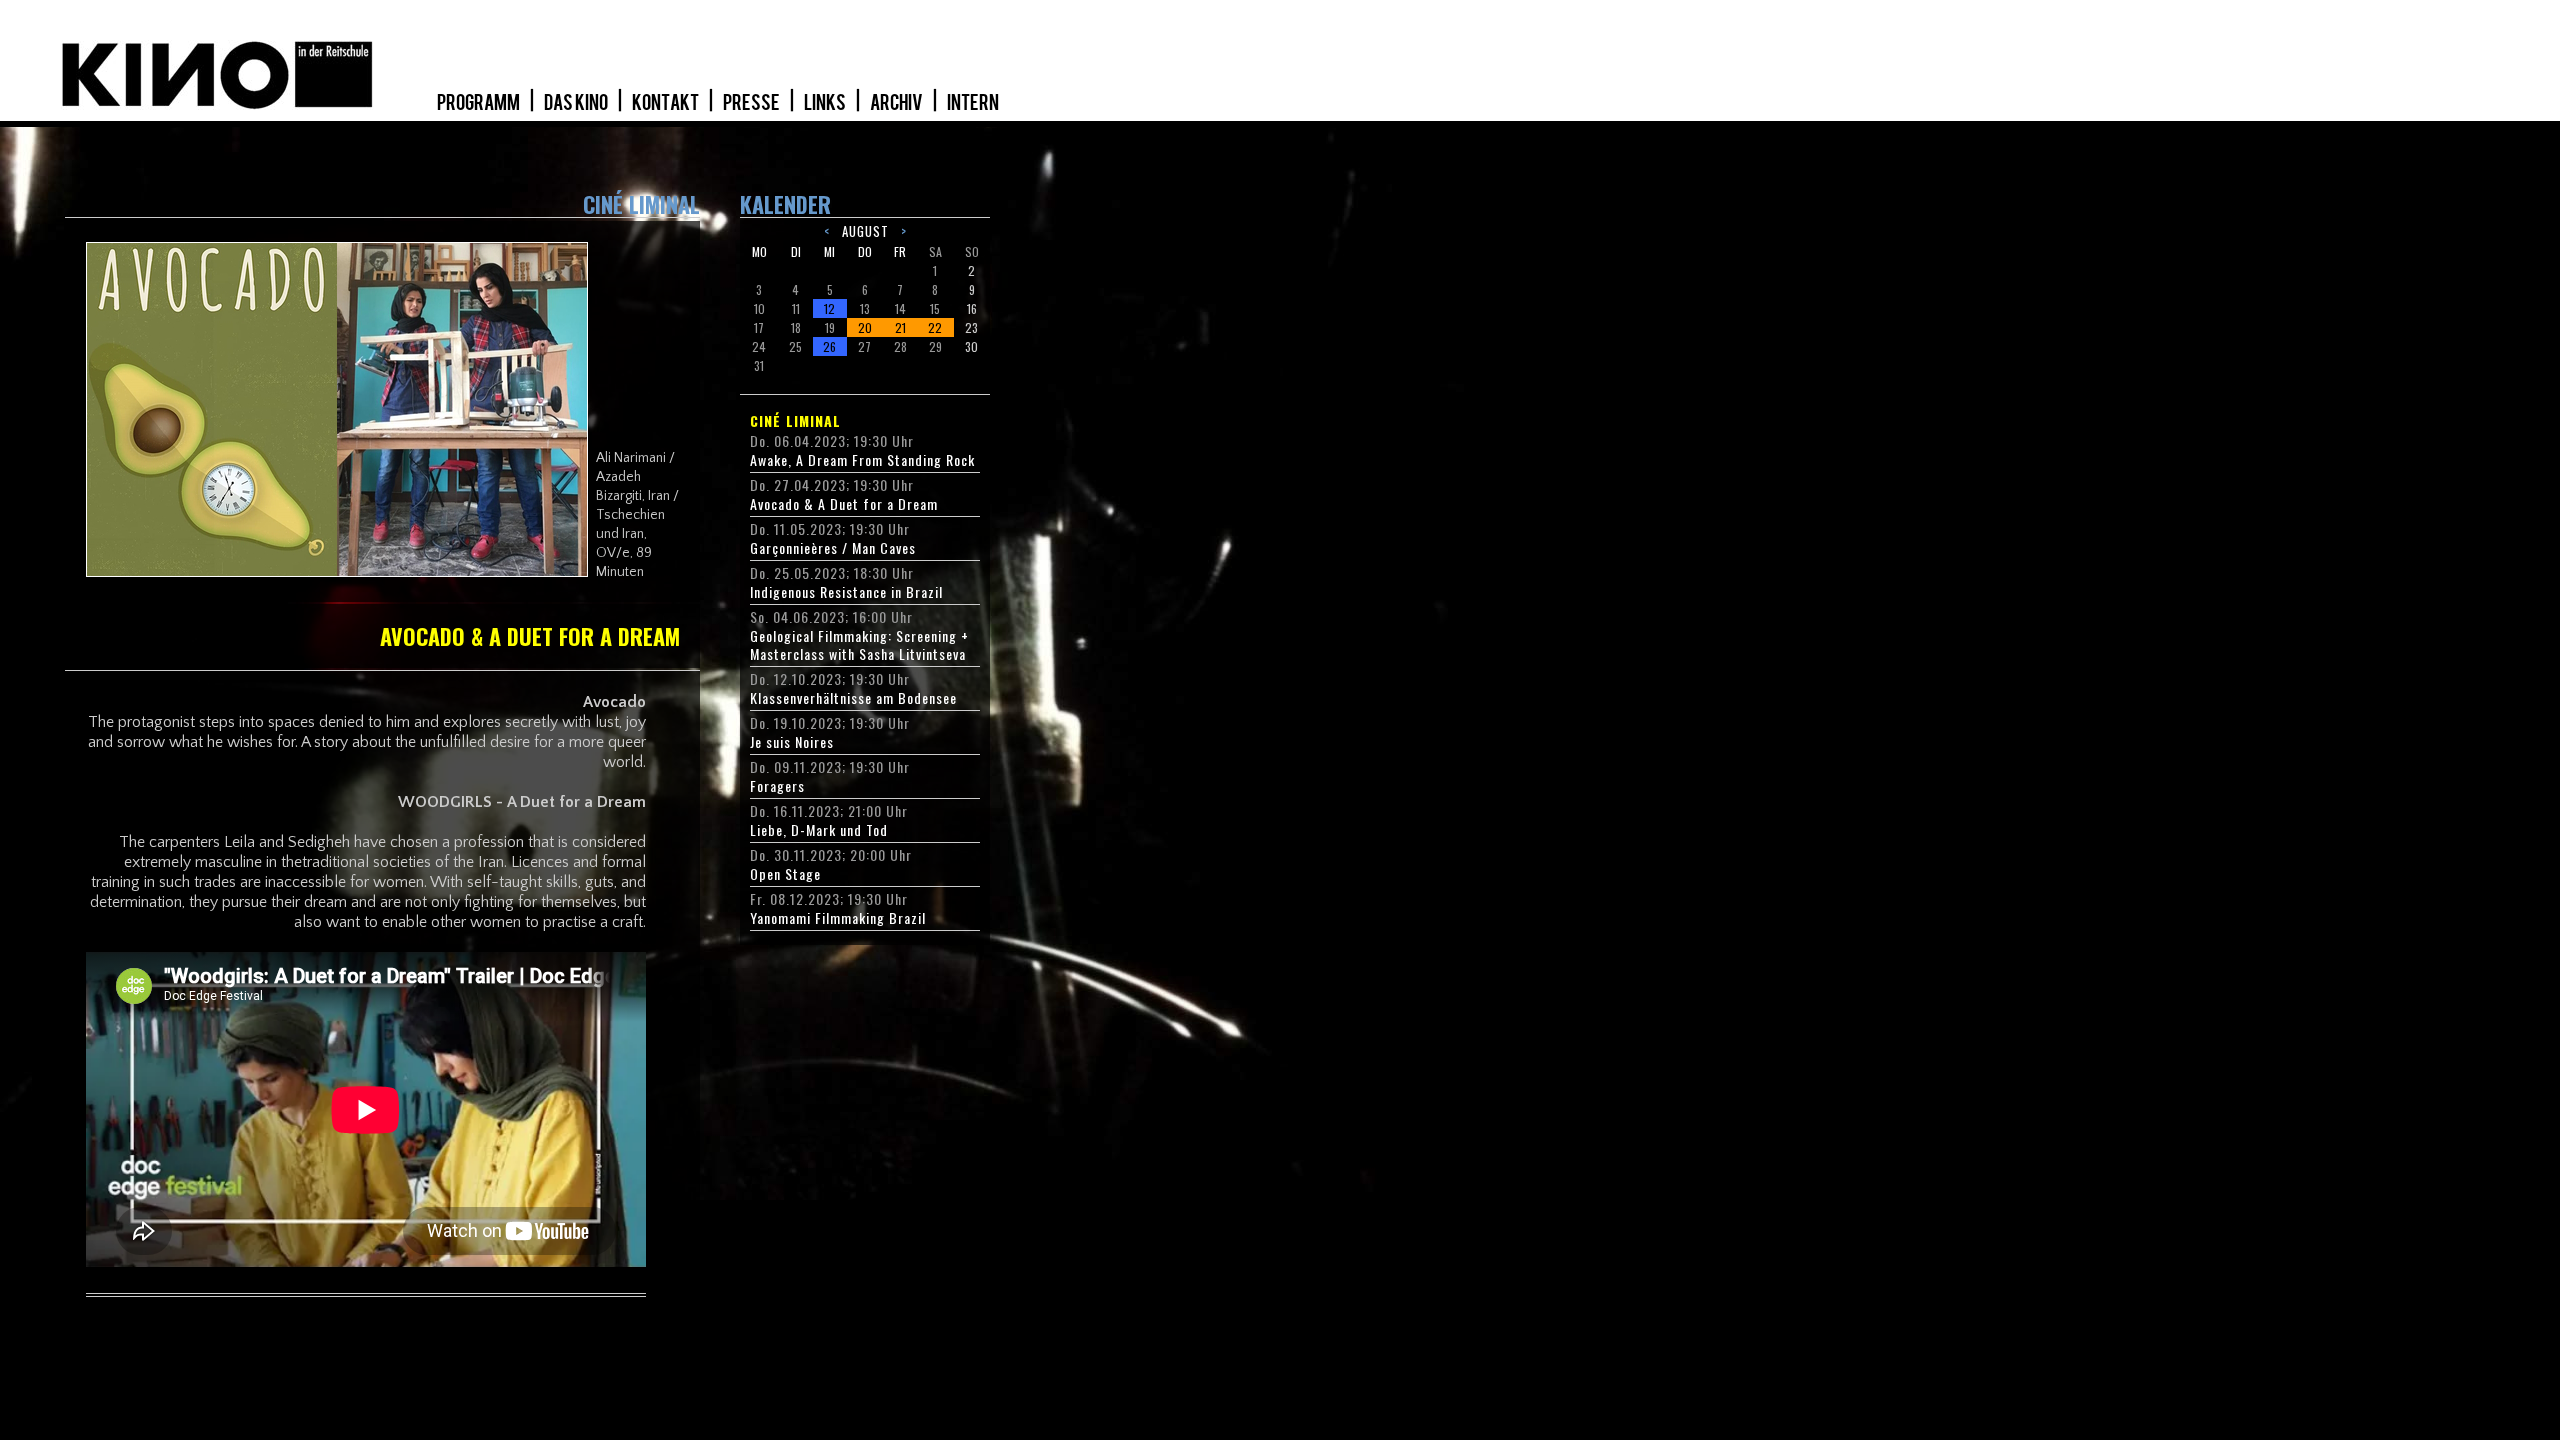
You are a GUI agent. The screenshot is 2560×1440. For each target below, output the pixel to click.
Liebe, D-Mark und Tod (819, 830)
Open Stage (785, 874)
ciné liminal (795, 421)
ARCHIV (897, 103)
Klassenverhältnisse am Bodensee (853, 698)
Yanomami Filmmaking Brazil (838, 918)
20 (865, 327)
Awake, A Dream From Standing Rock (862, 460)
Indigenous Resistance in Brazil (846, 592)
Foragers (777, 786)
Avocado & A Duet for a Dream (844, 504)
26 (829, 346)
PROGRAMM (479, 103)
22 (935, 327)
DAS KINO (577, 103)
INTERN (973, 103)
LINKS (826, 103)
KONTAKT (666, 103)
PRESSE (752, 103)
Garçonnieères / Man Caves (833, 548)
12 (829, 308)
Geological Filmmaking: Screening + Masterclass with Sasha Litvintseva (859, 645)
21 (900, 327)
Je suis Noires (792, 742)
